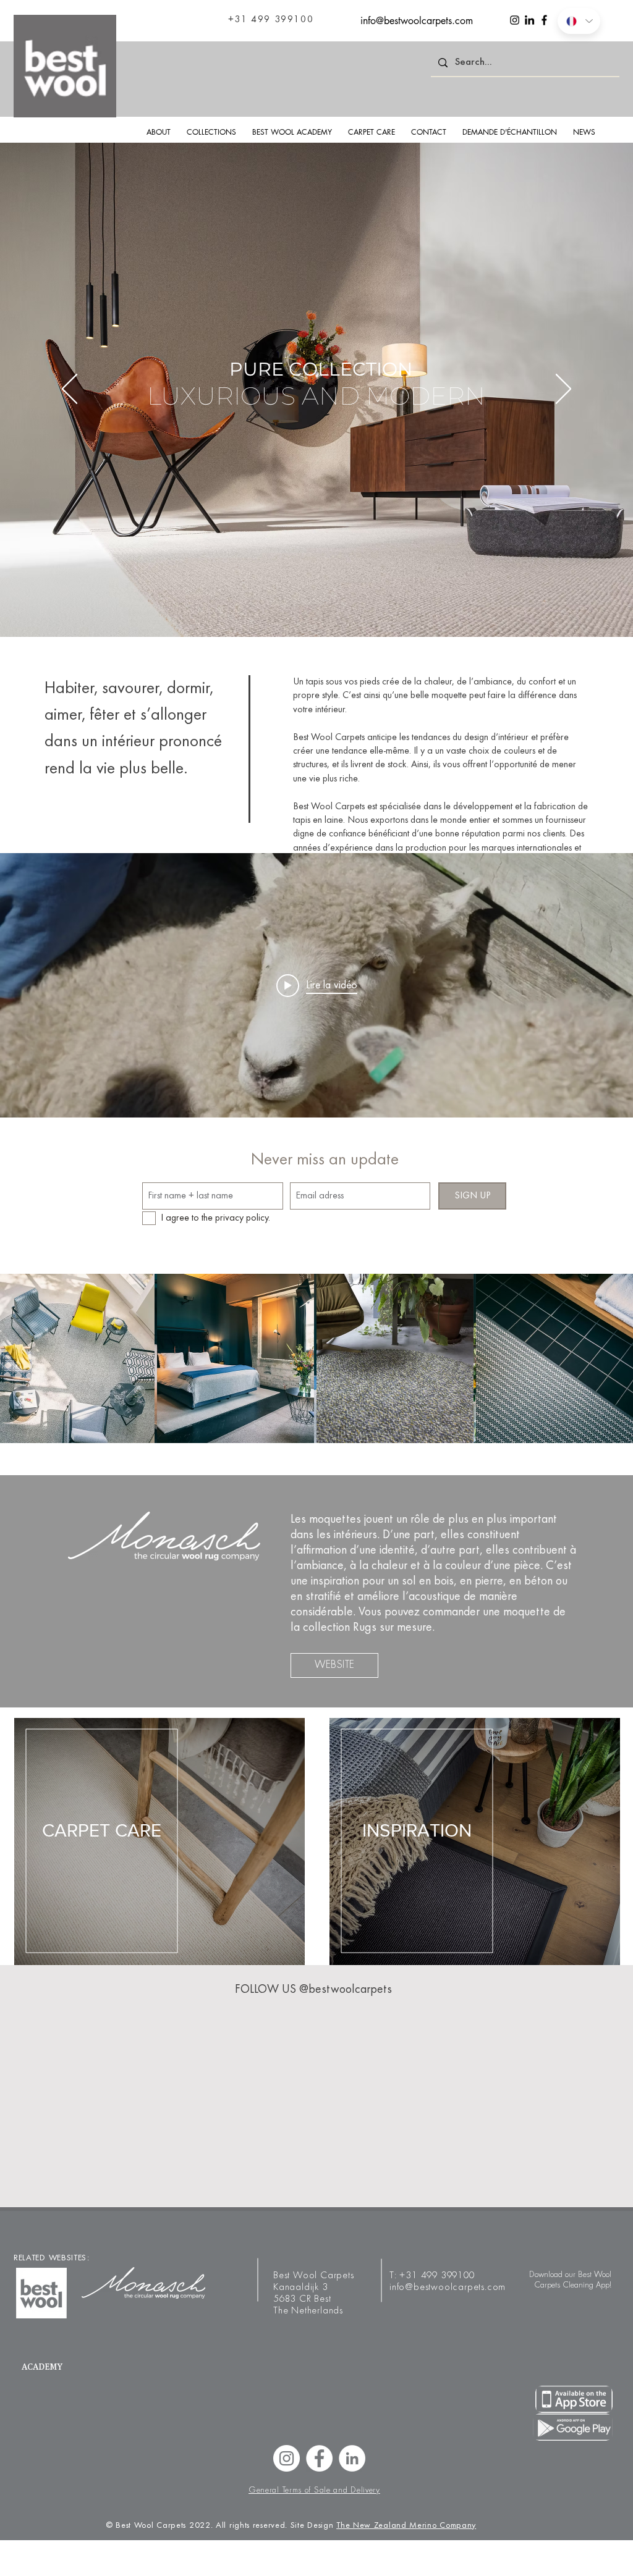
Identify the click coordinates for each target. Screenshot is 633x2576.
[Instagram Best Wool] (287, 2458)
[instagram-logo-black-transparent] (515, 20)
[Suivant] (563, 390)
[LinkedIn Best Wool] (352, 2458)
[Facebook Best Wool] (319, 2458)
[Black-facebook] (544, 20)
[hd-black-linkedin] (529, 20)
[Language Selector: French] (579, 21)
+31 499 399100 (437, 2276)
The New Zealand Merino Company (406, 2526)
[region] (475, 1842)
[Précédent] (70, 390)
